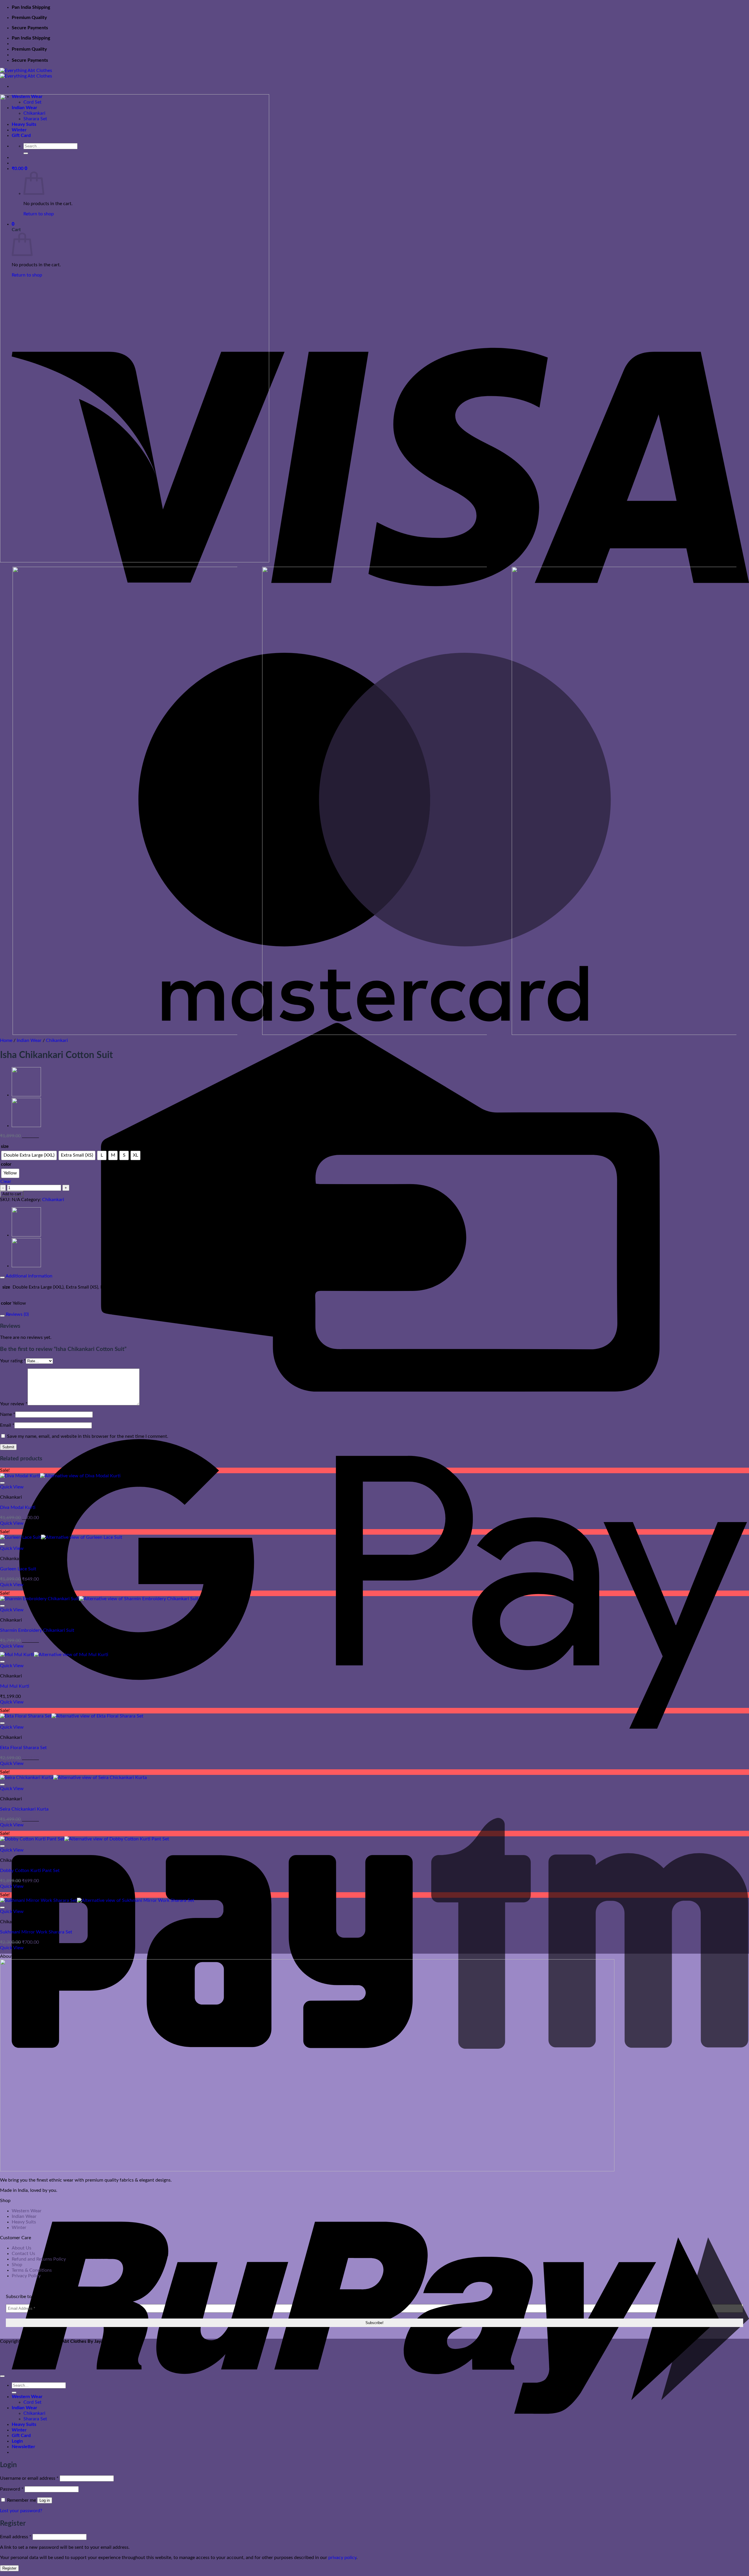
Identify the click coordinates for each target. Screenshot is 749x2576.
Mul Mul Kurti (15, 1686)
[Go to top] (2, 2376)
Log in (45, 2500)
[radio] (29, 1155)
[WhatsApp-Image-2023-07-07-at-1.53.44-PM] (135, 561)
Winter (19, 2228)
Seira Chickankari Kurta (24, 1809)
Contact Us (23, 2254)
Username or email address (29, 2478)
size (5, 1146)
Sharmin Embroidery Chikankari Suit (37, 1630)
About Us (22, 2248)
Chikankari (57, 1040)
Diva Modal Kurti (18, 1507)
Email (7, 1425)
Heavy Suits (24, 2222)
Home (6, 1040)
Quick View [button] (12, 1487)
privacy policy (342, 2558)
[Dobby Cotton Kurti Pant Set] (26, 1126)
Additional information (29, 1276)
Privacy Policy (26, 2276)
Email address (16, 2537)
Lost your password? (21, 2511)
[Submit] (14, 2393)
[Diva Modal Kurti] (26, 1095)
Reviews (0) (17, 1314)
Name (8, 1414)
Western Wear (27, 2211)
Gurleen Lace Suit (18, 1569)
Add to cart (12, 1194)
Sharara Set (35, 2419)
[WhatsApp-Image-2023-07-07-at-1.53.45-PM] (374, 802)
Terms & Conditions (32, 2270)
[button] (23, 2447)
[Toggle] (2, 1277)
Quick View (12, 1523)
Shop (17, 2265)
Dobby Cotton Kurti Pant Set (30, 1871)
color (6, 1164)
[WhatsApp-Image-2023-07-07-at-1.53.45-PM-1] (624, 802)
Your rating (13, 1361)
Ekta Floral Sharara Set (23, 1748)
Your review (14, 1404)
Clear (6, 1181)
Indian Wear (29, 1040)
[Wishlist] (2, 1483)
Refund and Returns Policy (39, 2259)
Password (12, 2489)
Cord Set (32, 2402)
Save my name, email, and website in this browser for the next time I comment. (88, 1436)
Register (9, 2568)
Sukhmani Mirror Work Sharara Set (36, 1932)
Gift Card (21, 2436)
